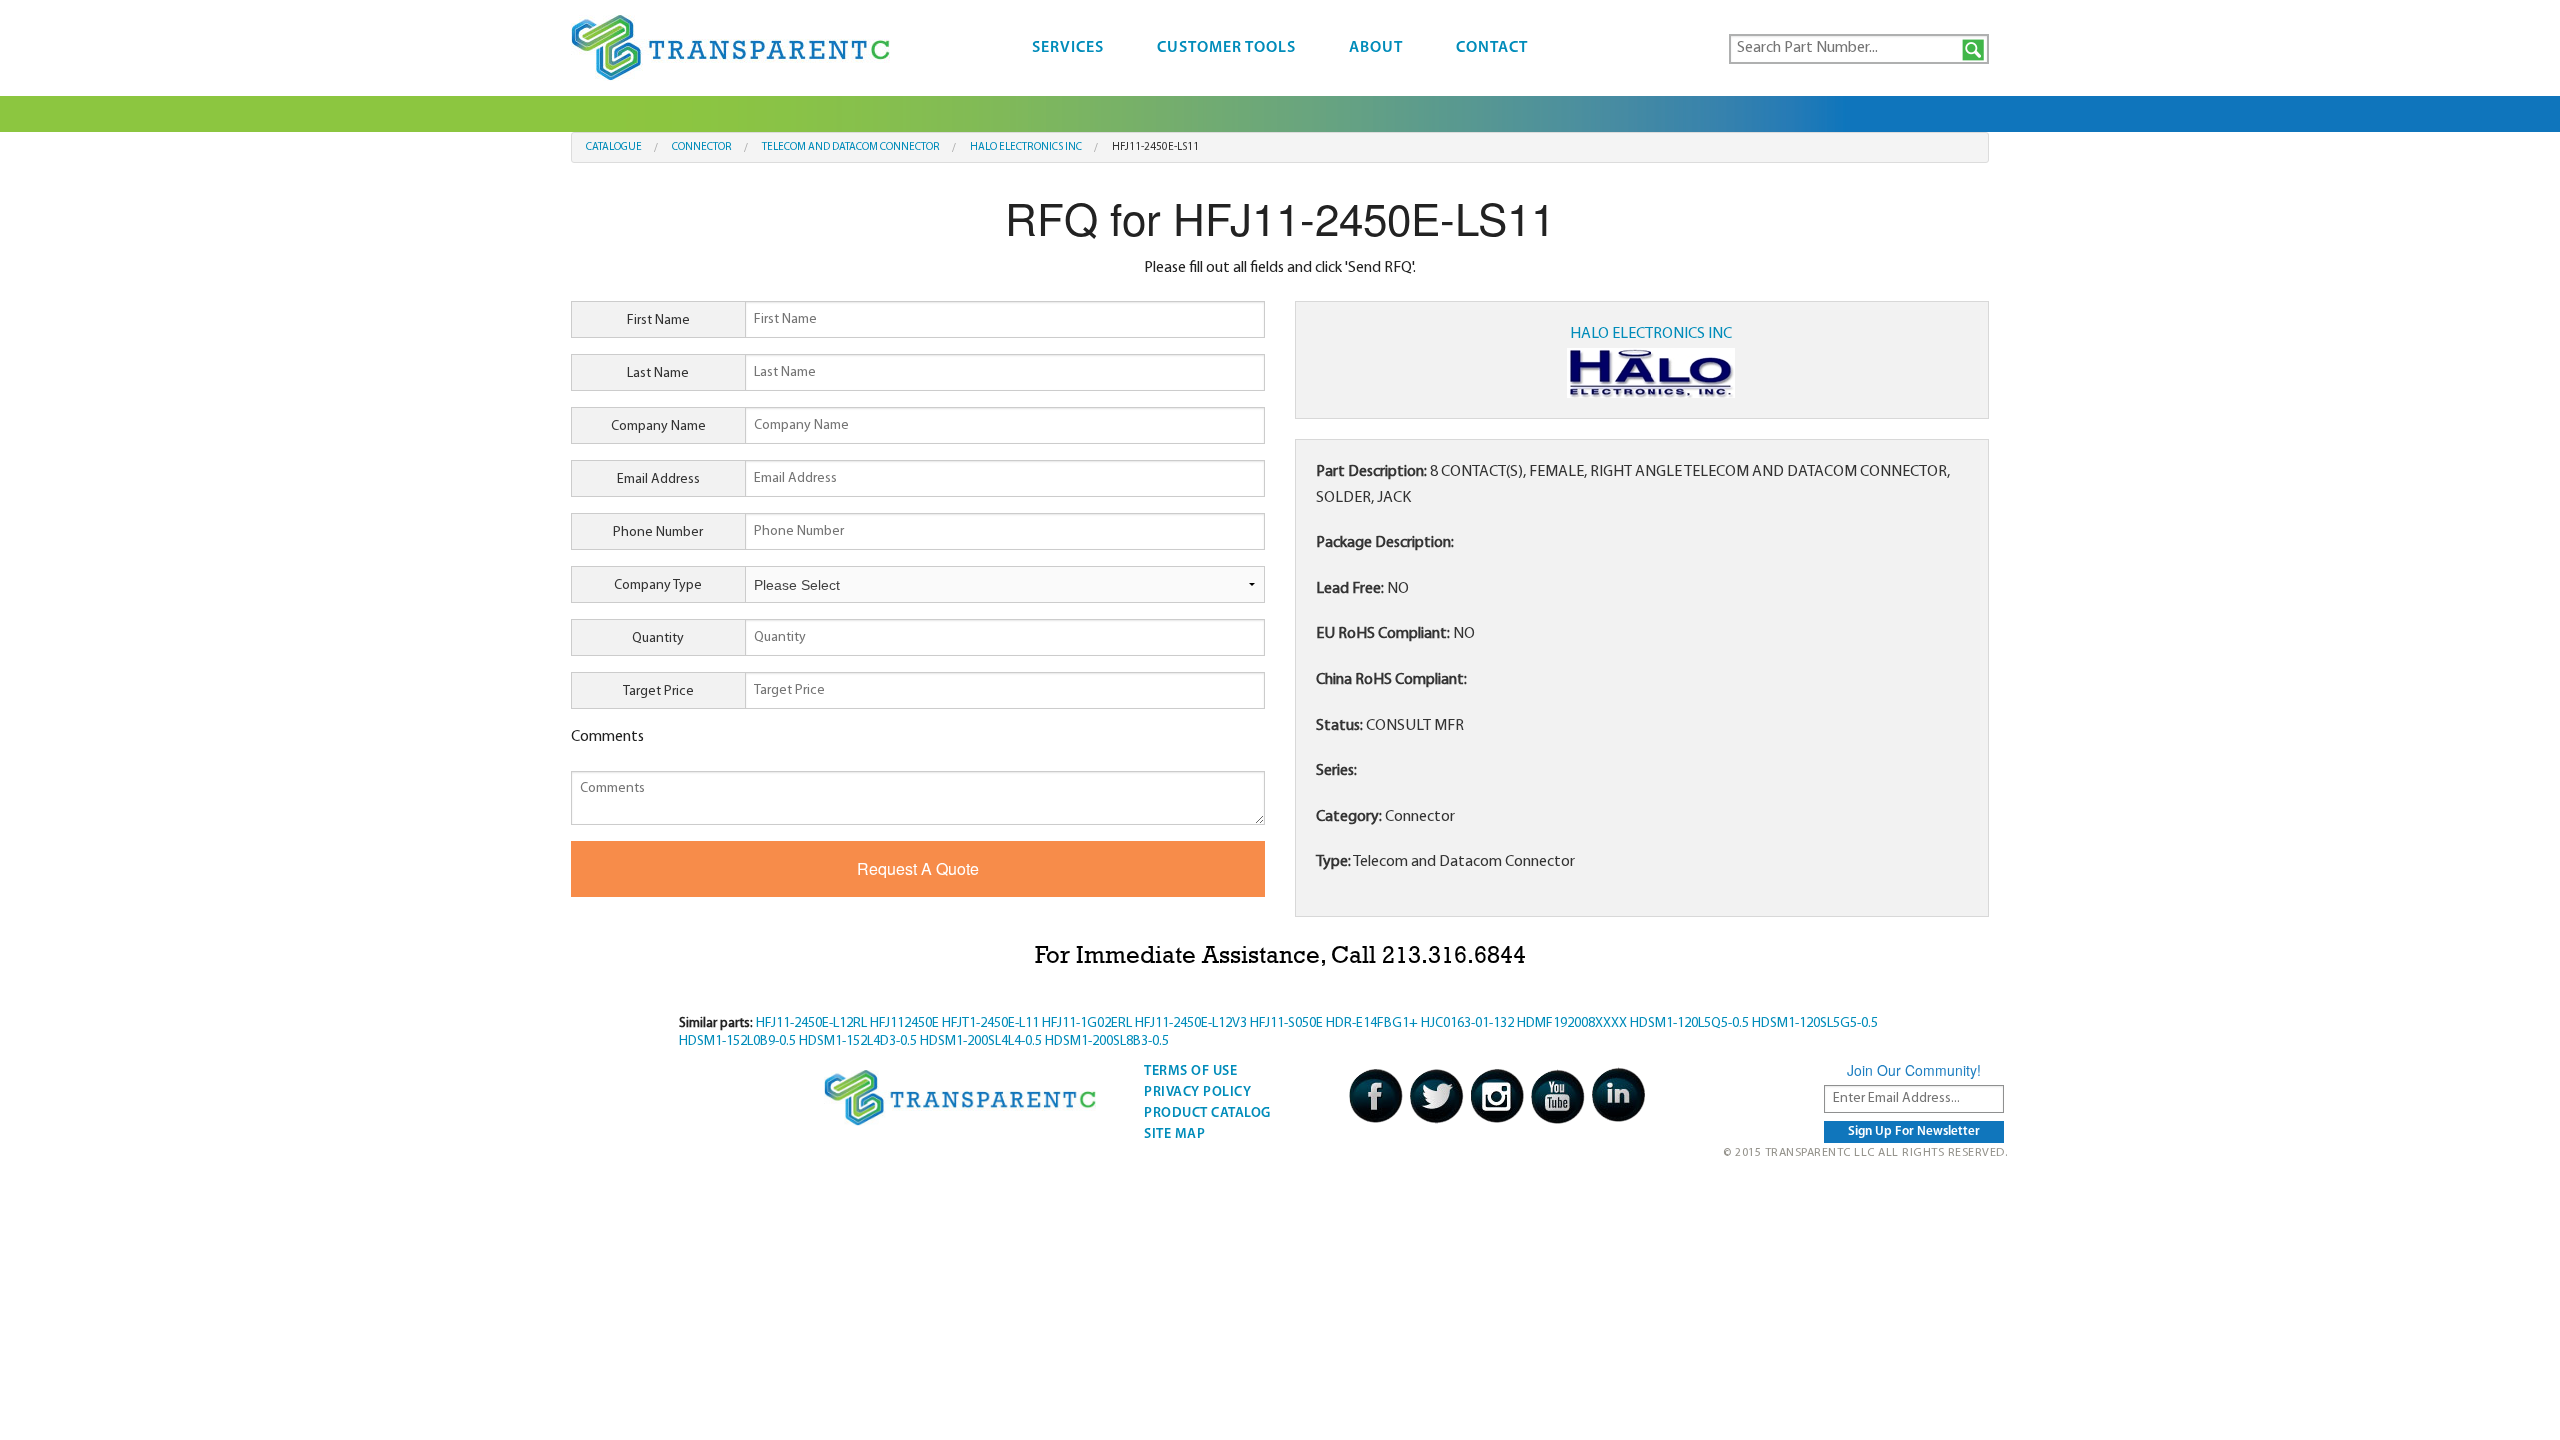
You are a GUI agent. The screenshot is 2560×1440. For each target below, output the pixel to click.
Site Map (1174, 1134)
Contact (1492, 48)
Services (1068, 48)
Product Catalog (1207, 1113)
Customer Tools (1226, 48)
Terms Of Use (1190, 1071)
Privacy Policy (1197, 1092)
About (1376, 48)
